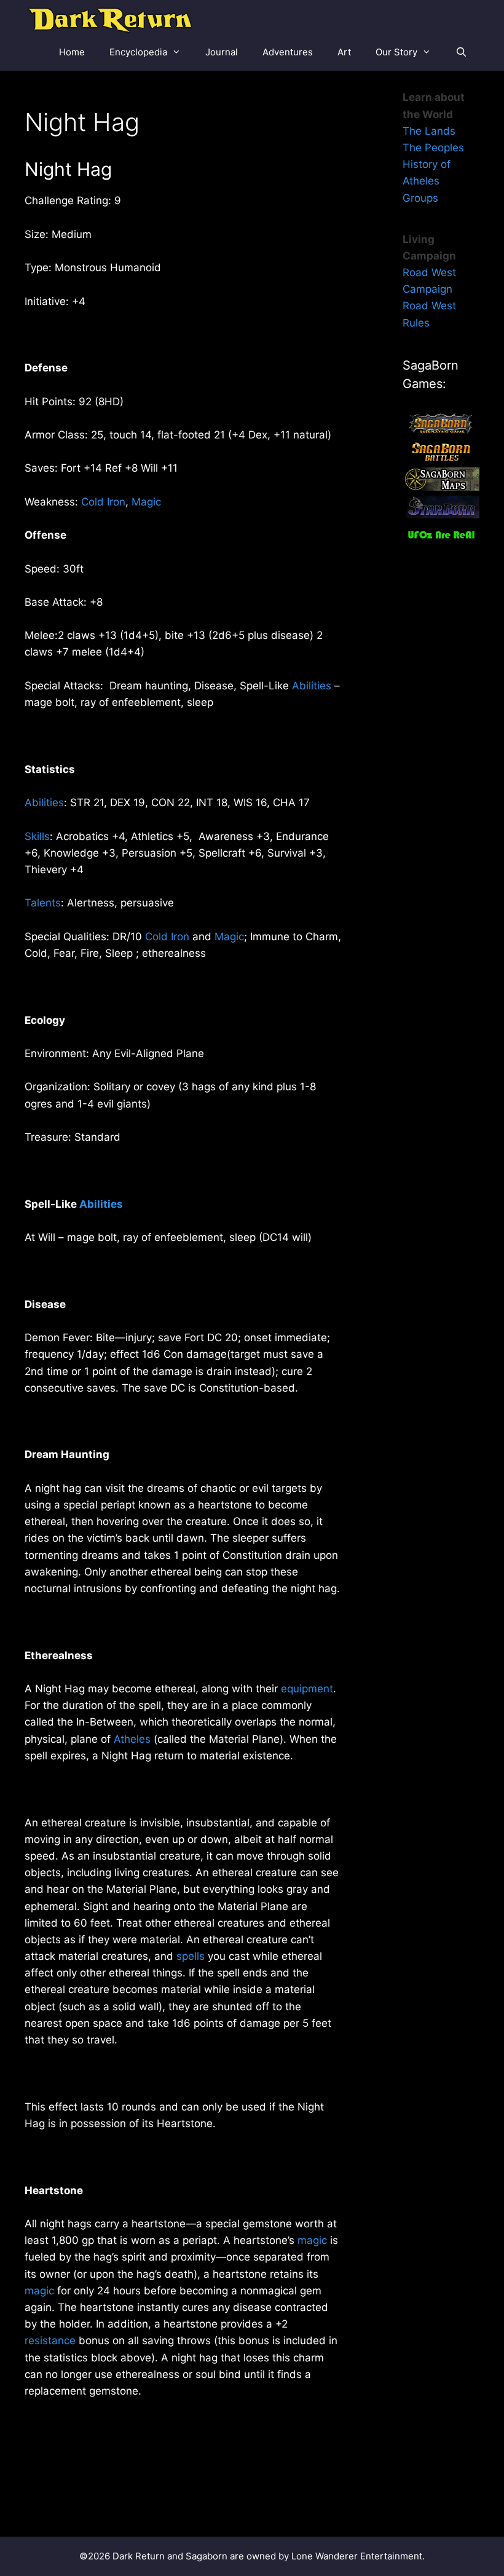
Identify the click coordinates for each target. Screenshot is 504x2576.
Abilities (312, 686)
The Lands (429, 131)
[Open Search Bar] (461, 52)
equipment (307, 1689)
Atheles (132, 1739)
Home (72, 52)
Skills (37, 836)
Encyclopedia (138, 52)
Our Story (396, 52)
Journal (222, 52)
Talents (43, 903)
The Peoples (433, 148)
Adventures (288, 52)
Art (344, 52)
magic (312, 2240)
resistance (50, 2340)
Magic (146, 502)
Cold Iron (103, 502)
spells (191, 1956)
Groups (420, 198)
